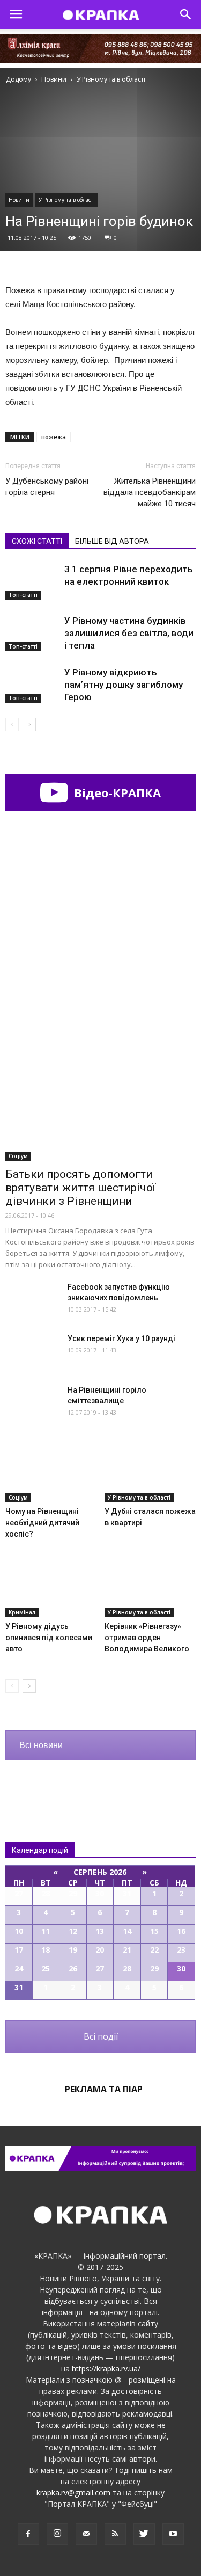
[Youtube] (173, 2534)
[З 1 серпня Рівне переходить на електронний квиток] (32, 582)
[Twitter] (144, 2534)
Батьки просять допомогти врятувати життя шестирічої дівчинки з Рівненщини (80, 1188)
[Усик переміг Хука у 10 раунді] (32, 1352)
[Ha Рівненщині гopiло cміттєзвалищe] (32, 1403)
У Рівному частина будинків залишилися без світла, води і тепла (129, 633)
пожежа (54, 437)
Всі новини (41, 1745)
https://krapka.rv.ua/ (106, 2368)
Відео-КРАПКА (116, 792)
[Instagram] (57, 2534)
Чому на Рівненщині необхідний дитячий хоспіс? (42, 1523)
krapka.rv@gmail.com (73, 2493)
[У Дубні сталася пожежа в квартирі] (150, 1471)
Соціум (18, 1156)
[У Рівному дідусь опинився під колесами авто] (51, 1586)
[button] (186, 14)
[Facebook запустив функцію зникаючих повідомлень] (32, 1300)
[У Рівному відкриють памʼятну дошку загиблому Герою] (32, 685)
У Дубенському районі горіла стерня (47, 487)
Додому (18, 79)
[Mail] (86, 2534)
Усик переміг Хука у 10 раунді (121, 1338)
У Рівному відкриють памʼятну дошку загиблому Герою (124, 685)
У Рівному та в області (67, 200)
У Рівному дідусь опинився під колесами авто (49, 1638)
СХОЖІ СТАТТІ (37, 541)
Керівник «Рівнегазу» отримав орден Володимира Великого (147, 1638)
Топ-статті (23, 595)
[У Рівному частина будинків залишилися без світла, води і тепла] (32, 633)
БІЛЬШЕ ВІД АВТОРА (112, 541)
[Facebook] (28, 2534)
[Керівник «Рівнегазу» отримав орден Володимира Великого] (150, 1586)
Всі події (101, 2036)
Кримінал (22, 1612)
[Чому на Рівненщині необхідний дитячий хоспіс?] (51, 1471)
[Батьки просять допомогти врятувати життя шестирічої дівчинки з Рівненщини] (100, 1091)
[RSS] (115, 2534)
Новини (19, 200)
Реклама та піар (104, 2089)
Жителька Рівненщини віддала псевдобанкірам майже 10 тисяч (150, 492)
